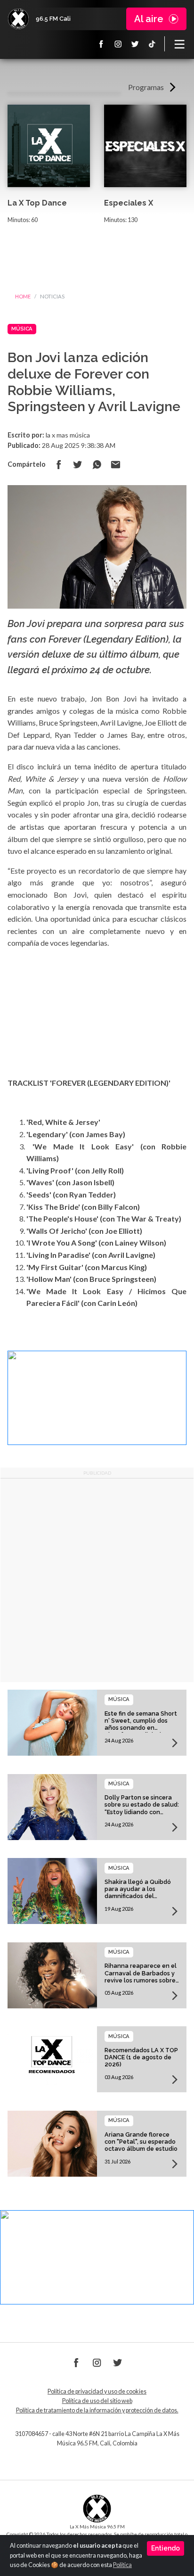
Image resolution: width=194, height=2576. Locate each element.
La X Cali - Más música (18, 19)
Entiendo (166, 2548)
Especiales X (129, 203)
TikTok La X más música (152, 44)
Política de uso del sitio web (97, 2401)
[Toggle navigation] (179, 44)
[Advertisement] (97, 1580)
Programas (146, 87)
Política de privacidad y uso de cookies (97, 2391)
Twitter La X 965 (135, 44)
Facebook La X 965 (101, 44)
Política (122, 2565)
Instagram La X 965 (118, 44)
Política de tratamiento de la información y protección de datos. (97, 2410)
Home (23, 296)
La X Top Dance (37, 203)
